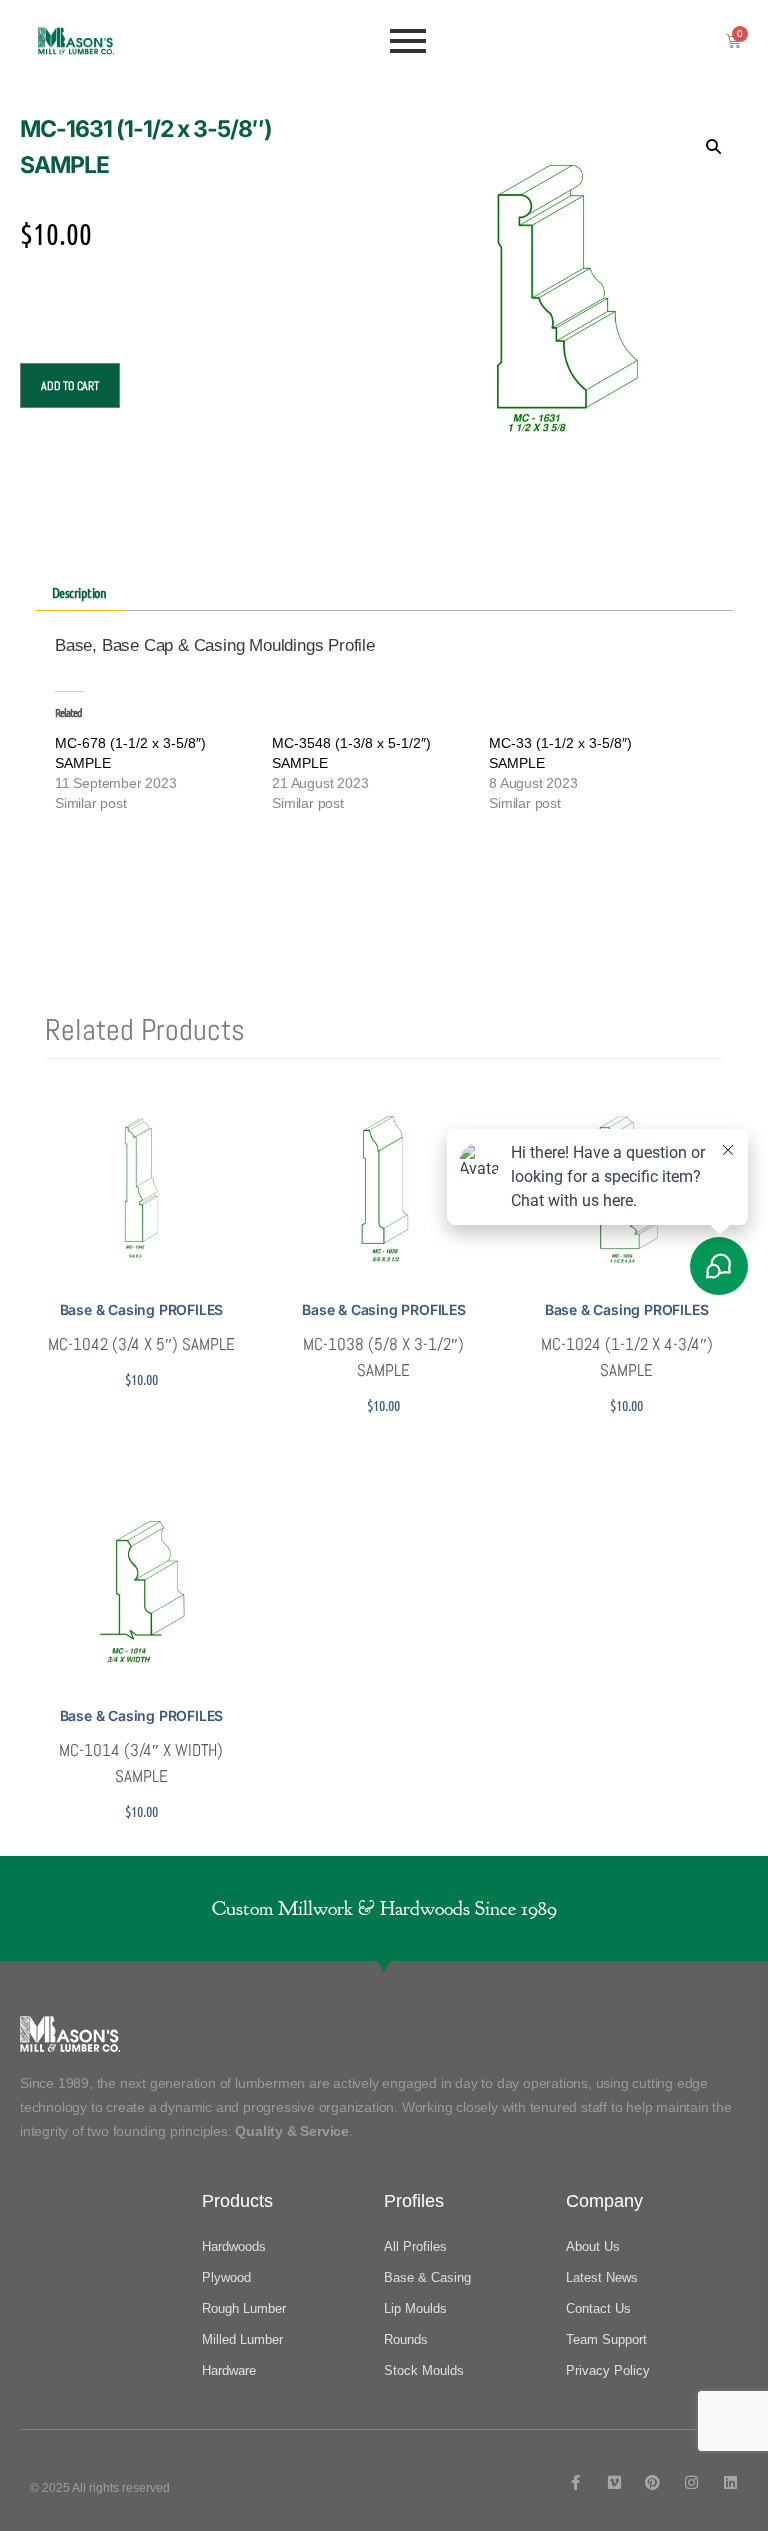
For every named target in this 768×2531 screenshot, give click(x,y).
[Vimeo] (614, 2482)
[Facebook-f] (575, 2482)
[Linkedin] (730, 2482)
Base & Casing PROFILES (142, 1309)
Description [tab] (79, 592)
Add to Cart (70, 386)
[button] (713, 146)
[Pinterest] (652, 2482)
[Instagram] (691, 2482)
